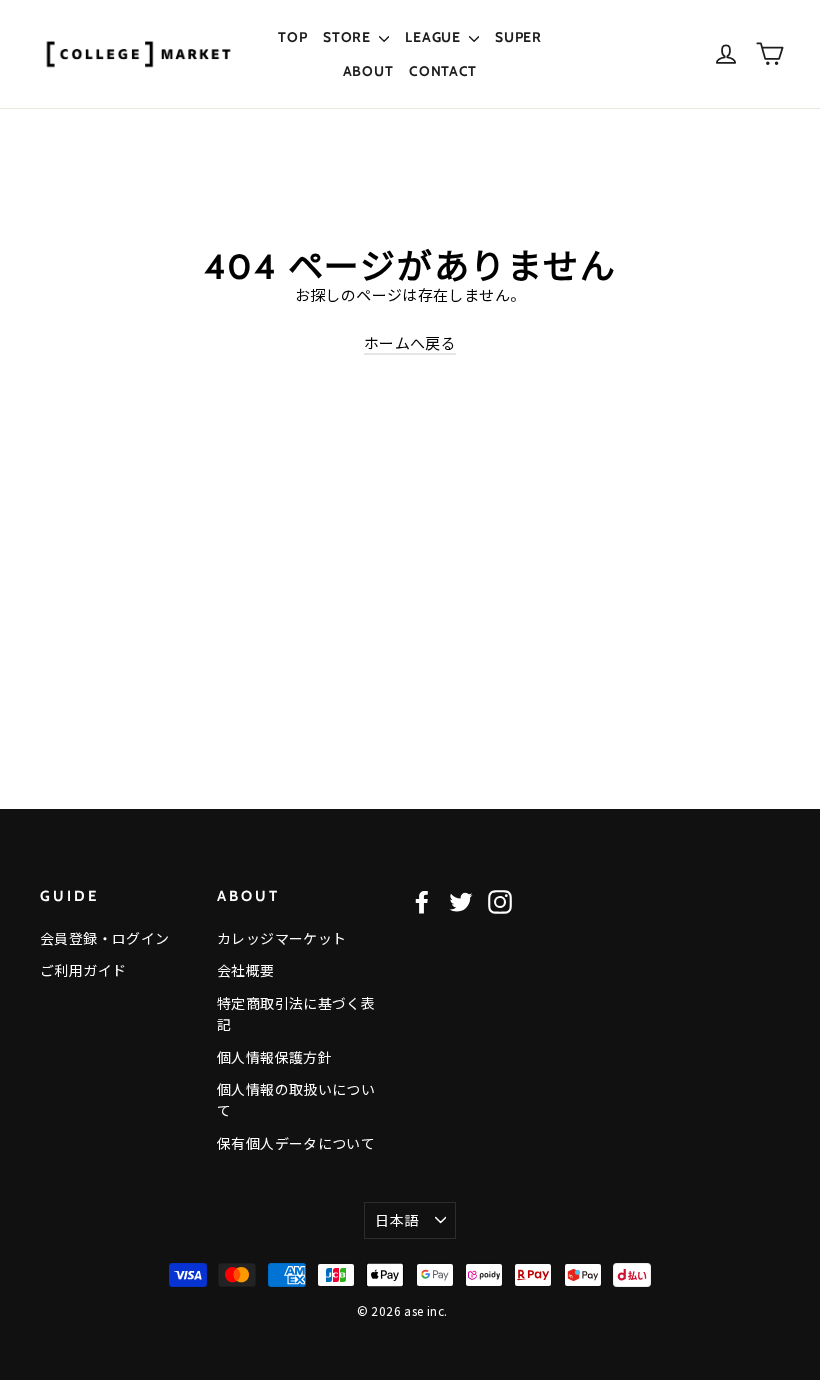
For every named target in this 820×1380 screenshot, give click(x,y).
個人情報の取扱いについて (296, 1099)
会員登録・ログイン (104, 938)
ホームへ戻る (410, 342)
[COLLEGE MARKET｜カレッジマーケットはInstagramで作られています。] (500, 901)
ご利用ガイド (83, 970)
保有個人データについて (296, 1143)
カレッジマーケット (281, 938)
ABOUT (368, 71)
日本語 (396, 1220)
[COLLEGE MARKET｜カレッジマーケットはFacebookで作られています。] (422, 901)
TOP (292, 37)
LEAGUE (434, 37)
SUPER (518, 37)
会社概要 (246, 970)
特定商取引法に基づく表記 (296, 1013)
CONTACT (443, 71)
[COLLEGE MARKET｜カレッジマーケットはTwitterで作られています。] (461, 901)
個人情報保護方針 (274, 1057)
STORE (348, 37)
